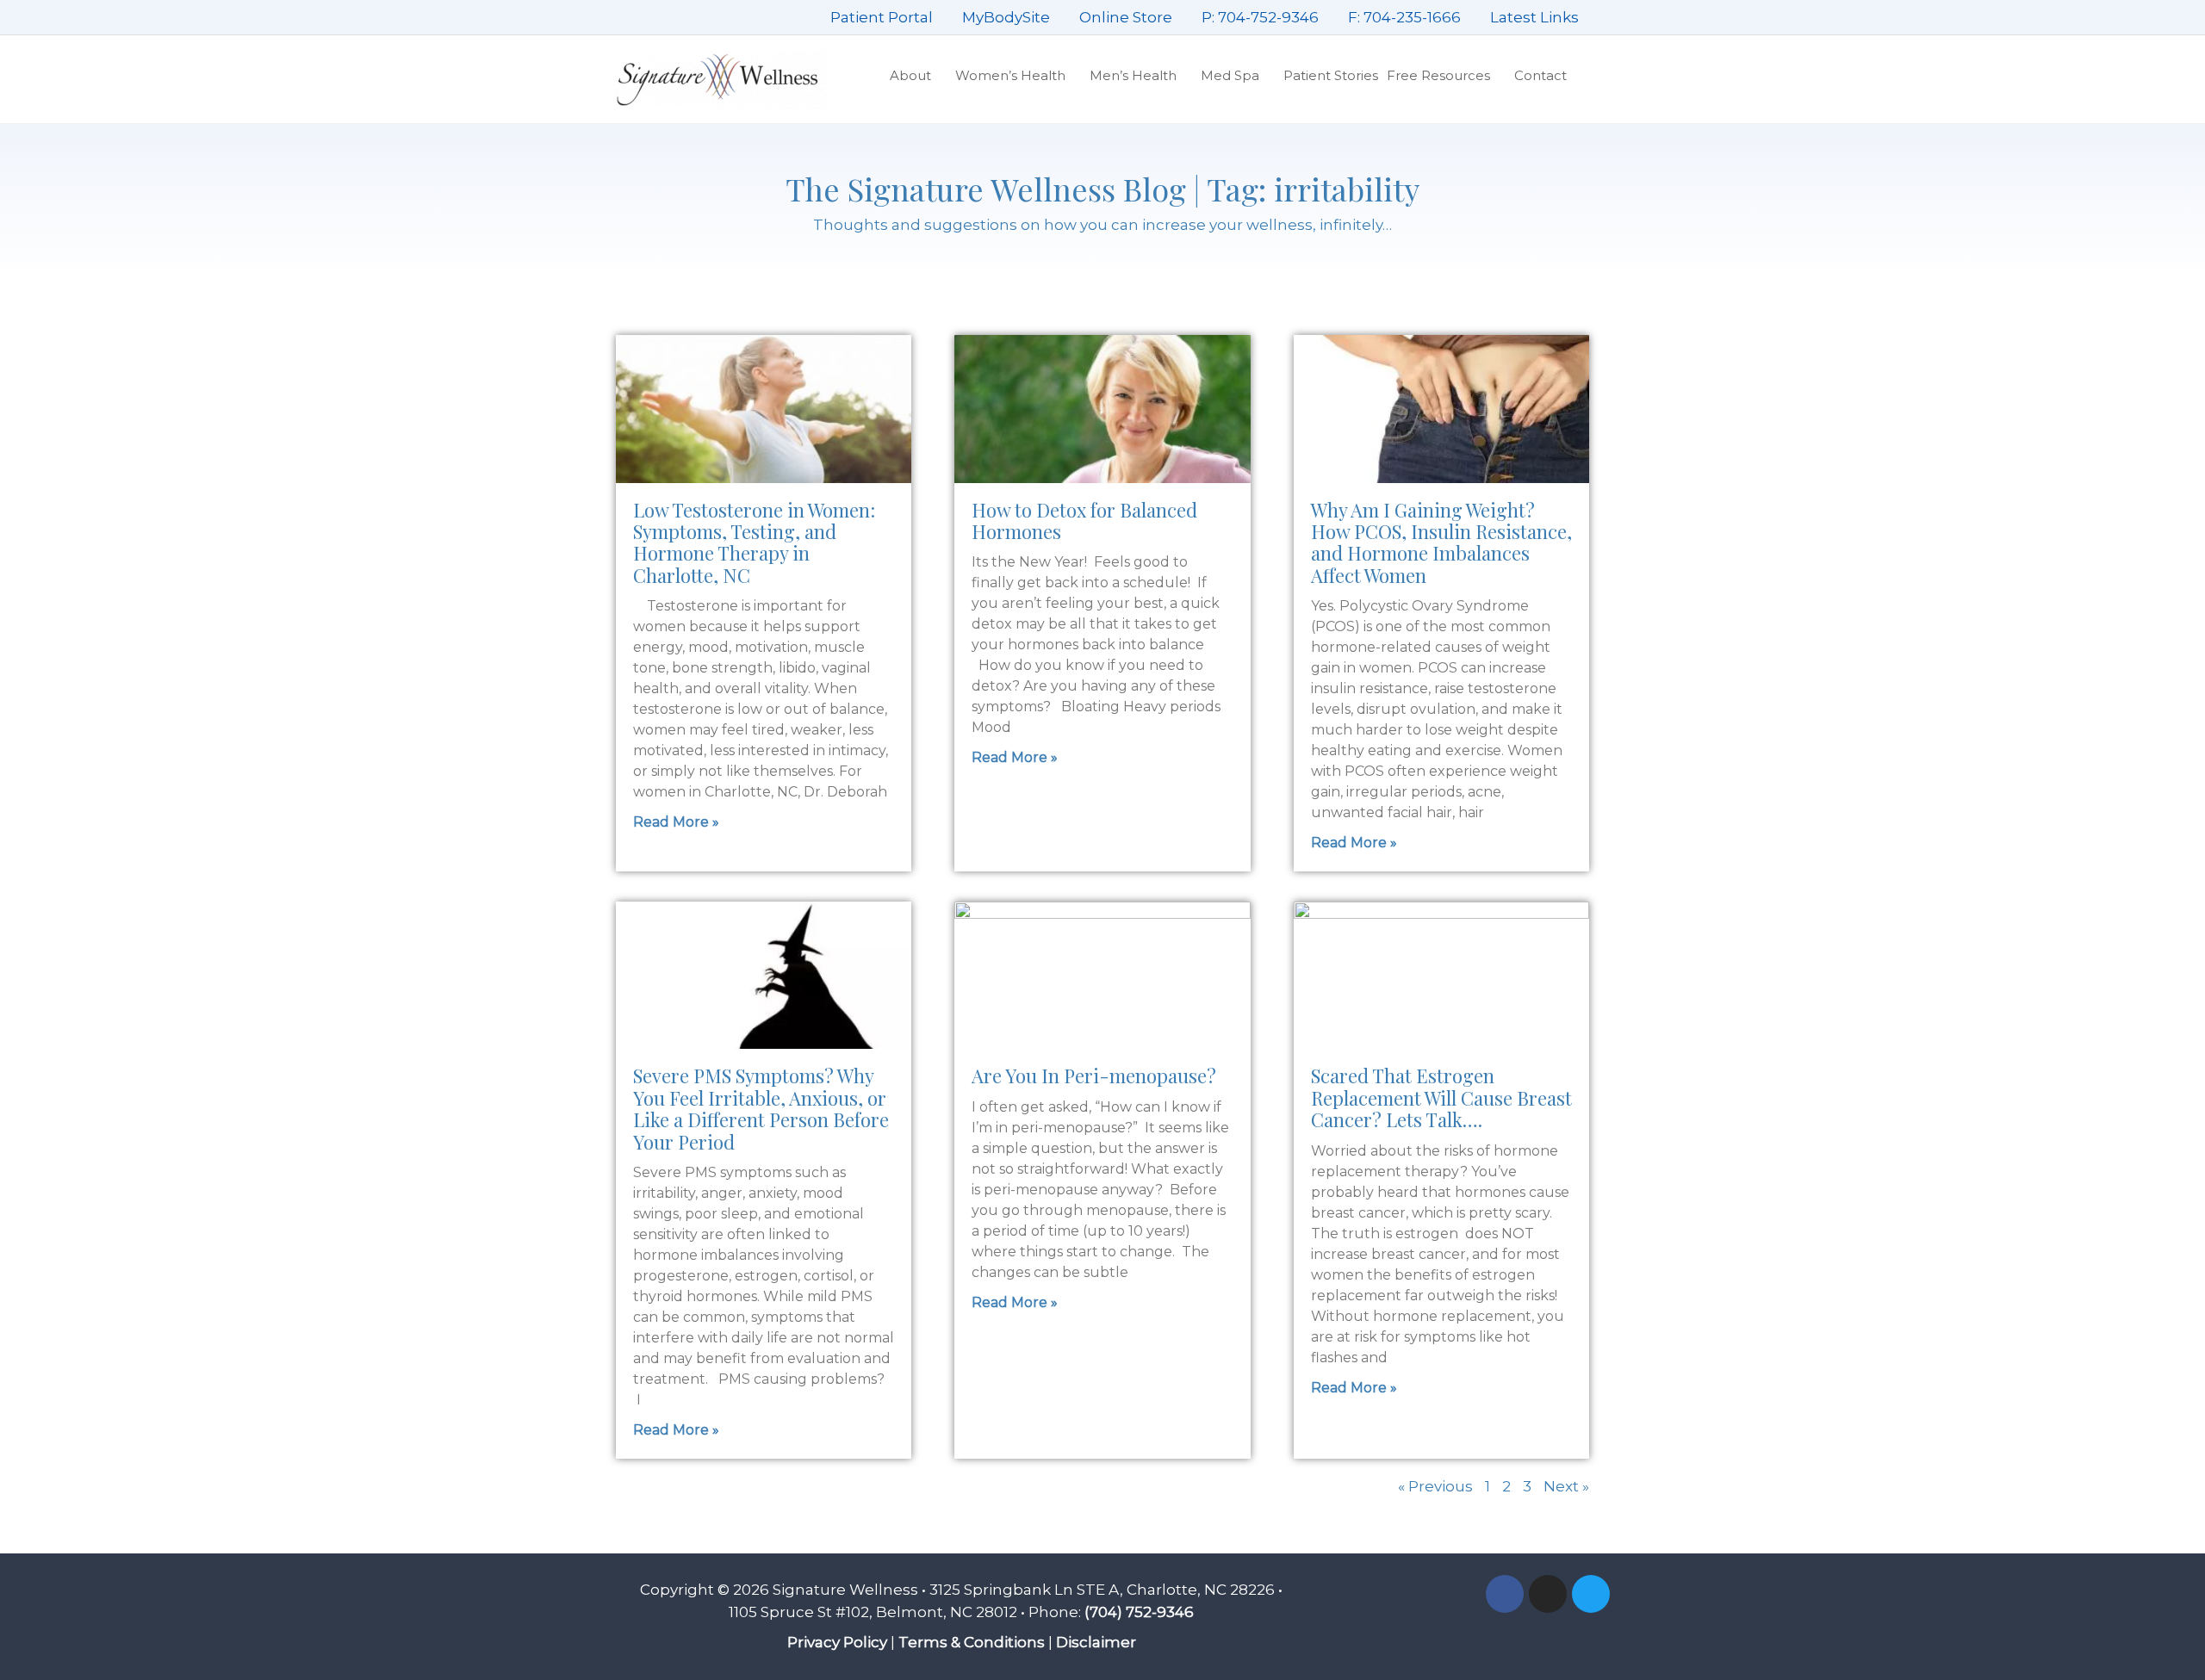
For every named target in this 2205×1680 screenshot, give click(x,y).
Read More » (676, 822)
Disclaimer (1096, 1642)
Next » (1566, 1486)
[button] (1582, 76)
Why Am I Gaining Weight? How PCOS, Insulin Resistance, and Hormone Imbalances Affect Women (1441, 542)
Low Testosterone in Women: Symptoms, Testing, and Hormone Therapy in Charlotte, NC (754, 542)
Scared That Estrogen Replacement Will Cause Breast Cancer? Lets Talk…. (1441, 1097)
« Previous (1435, 1486)
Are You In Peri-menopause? (1094, 1076)
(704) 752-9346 (1139, 1612)
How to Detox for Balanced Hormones (1084, 521)
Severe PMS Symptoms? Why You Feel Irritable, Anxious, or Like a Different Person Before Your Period (761, 1108)
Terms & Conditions (972, 1642)
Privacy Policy (837, 1642)
